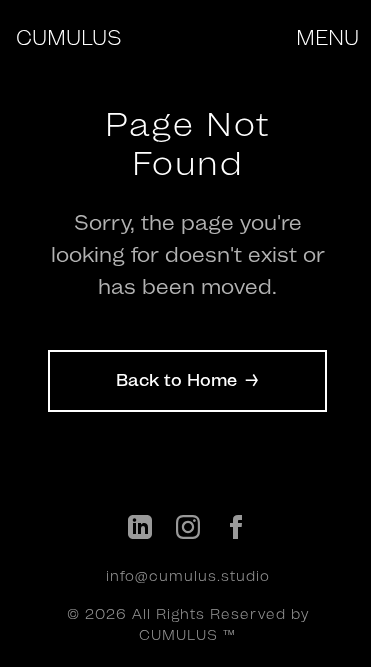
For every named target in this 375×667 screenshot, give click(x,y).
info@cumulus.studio (188, 576)
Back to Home (187, 380)
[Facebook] (236, 530)
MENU (327, 37)
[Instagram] (188, 530)
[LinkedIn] (140, 530)
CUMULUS (69, 37)
